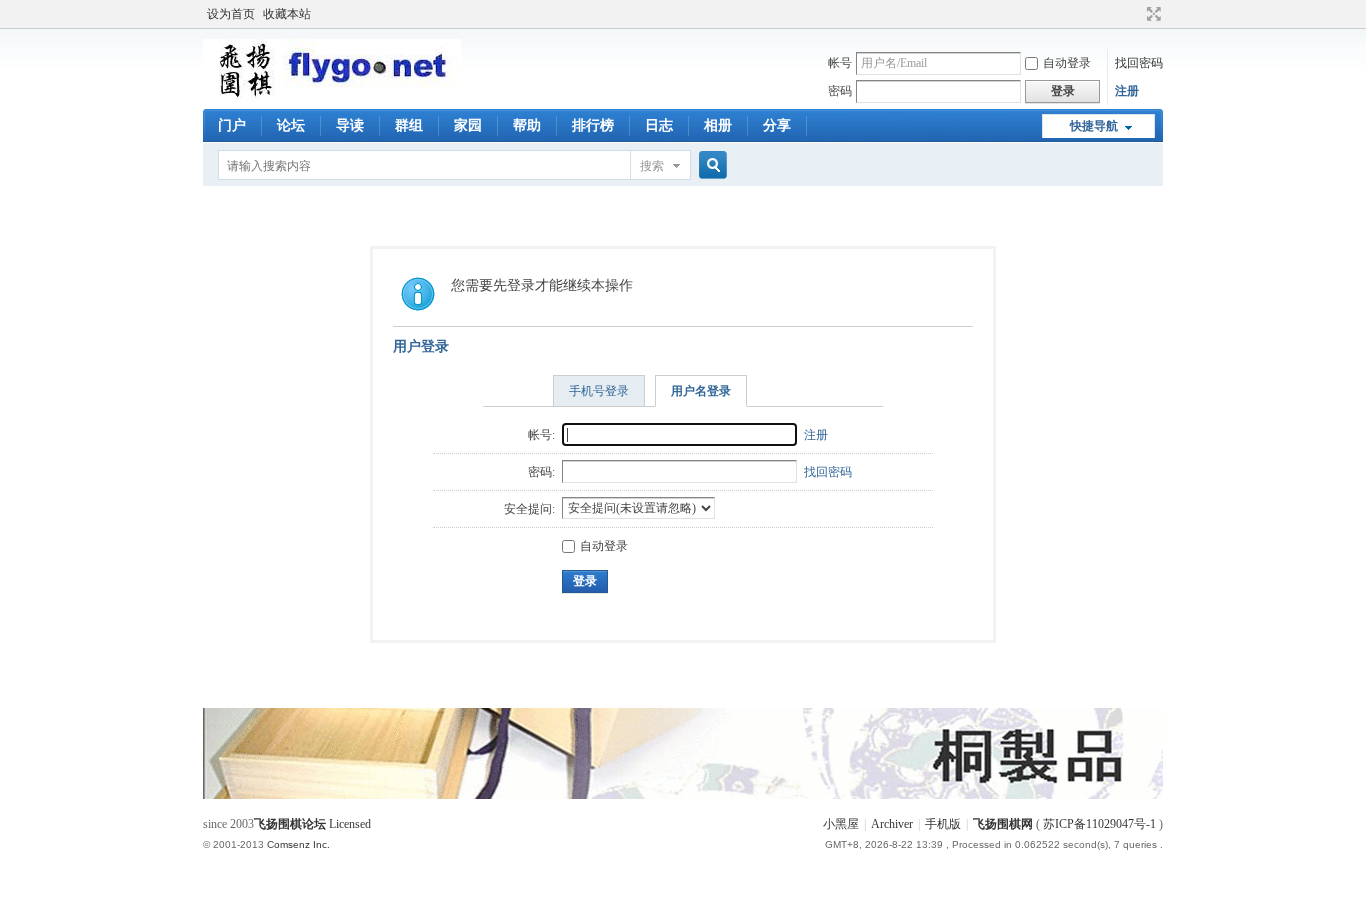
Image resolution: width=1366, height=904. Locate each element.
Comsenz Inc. (298, 844)
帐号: (541, 435)
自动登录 (1067, 63)
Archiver (892, 824)
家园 (468, 125)
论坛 (291, 125)
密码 (840, 91)
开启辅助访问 (1135, 14)
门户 (232, 125)
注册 (1127, 91)
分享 (777, 125)
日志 (659, 125)
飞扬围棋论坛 (290, 824)
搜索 (652, 166)
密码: (541, 472)
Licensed (350, 824)
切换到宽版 (1151, 14)
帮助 (527, 125)
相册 (718, 125)
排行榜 (593, 125)
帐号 (840, 63)
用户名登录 (701, 391)
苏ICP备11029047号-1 (1099, 824)
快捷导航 (1094, 126)
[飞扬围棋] (332, 95)
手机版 (943, 824)
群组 (409, 125)
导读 (350, 125)
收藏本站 (287, 14)
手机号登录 (599, 391)
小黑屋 (841, 824)
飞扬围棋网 (1003, 824)
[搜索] (710, 165)
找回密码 (1139, 63)
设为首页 (231, 14)
